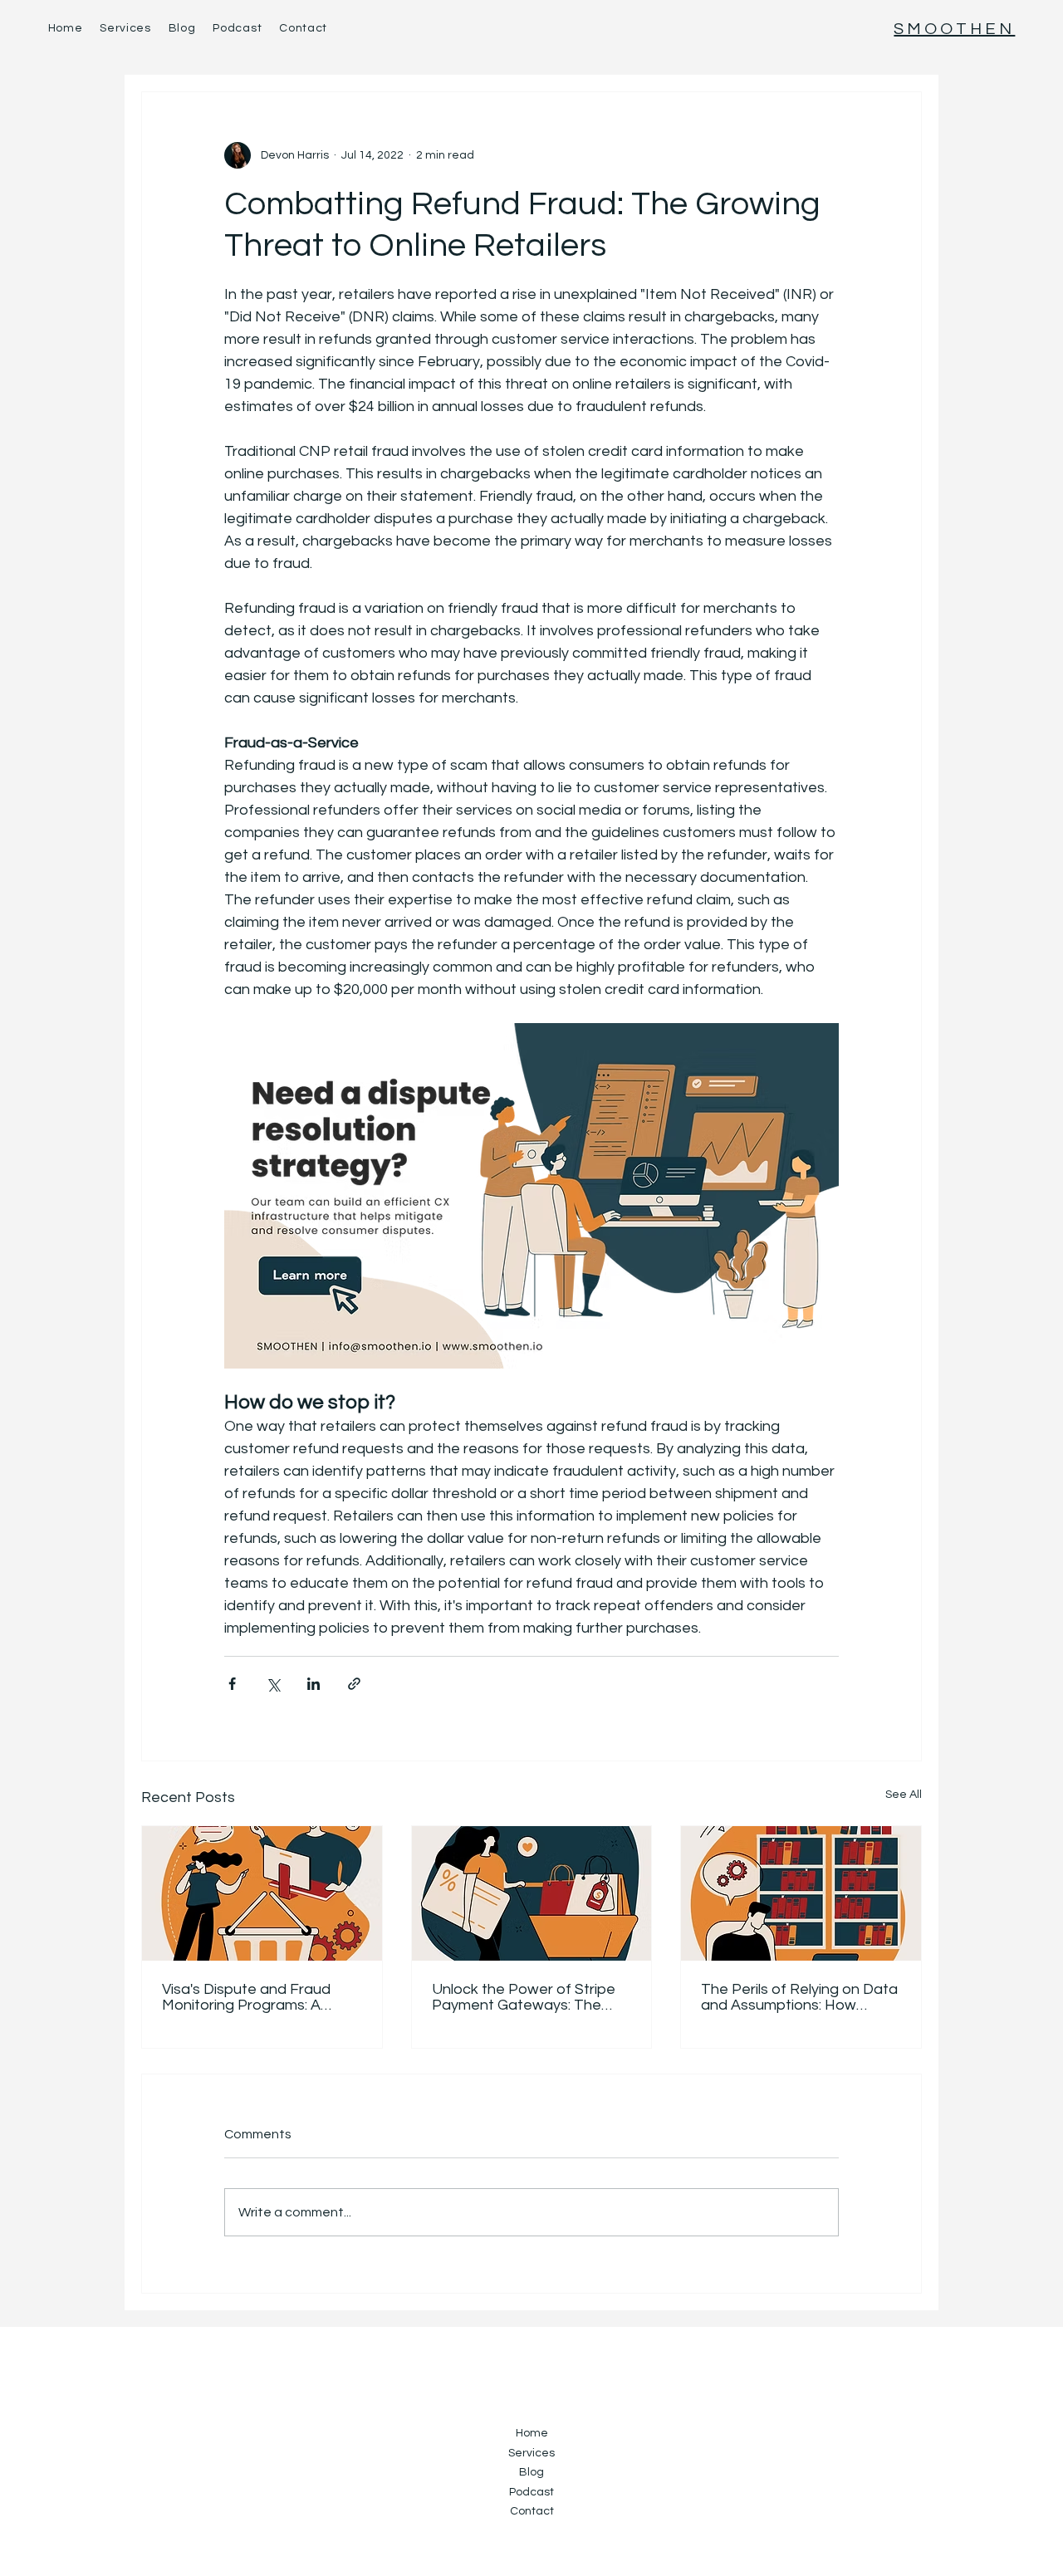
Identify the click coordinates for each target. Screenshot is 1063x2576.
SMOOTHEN (954, 29)
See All (904, 1795)
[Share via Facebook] (232, 1684)
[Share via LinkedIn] (314, 1684)
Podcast (531, 2492)
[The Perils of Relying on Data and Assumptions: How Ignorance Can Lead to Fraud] (801, 1893)
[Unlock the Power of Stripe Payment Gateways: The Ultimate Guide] (532, 1893)
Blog (531, 2472)
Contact (532, 2511)
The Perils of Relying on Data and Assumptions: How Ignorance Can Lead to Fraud (799, 1997)
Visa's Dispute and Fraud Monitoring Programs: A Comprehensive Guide (246, 1997)
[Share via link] (354, 1684)
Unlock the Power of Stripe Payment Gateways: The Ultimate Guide (524, 1997)
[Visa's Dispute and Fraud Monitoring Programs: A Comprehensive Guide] (262, 1893)
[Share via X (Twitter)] (273, 1684)
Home (532, 2433)
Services (531, 2453)
